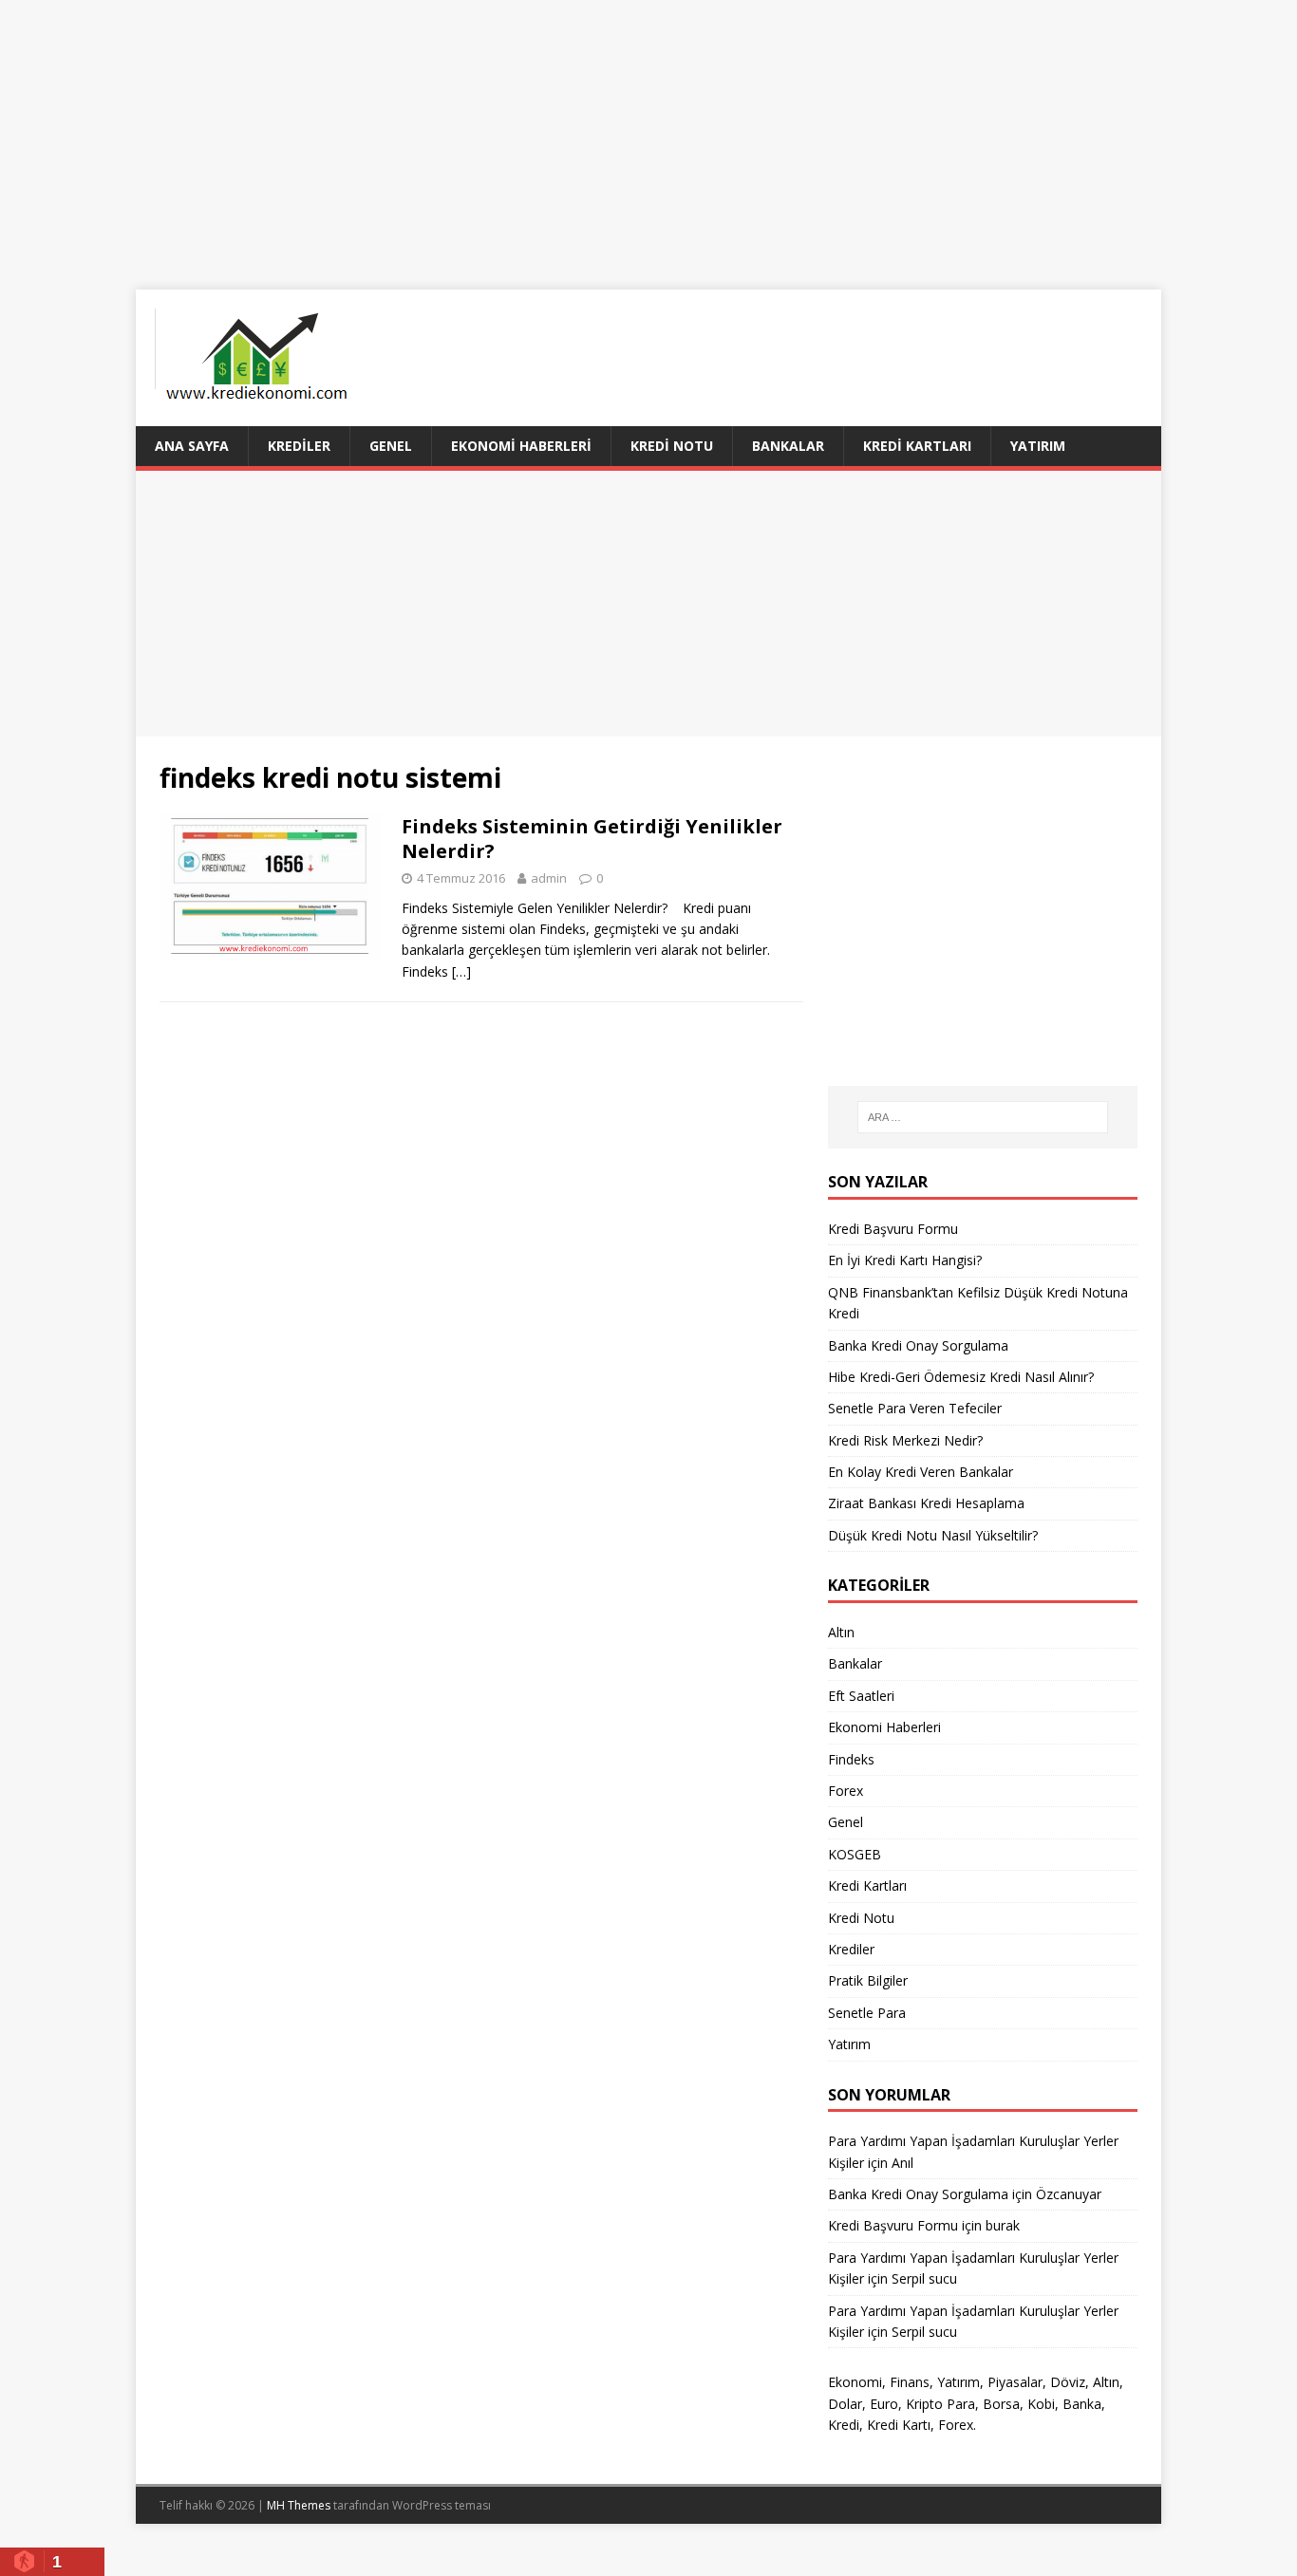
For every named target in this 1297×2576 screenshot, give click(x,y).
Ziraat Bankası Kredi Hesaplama (926, 1503)
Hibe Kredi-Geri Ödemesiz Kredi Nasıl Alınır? (961, 1377)
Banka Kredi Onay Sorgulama (918, 1345)
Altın (841, 1632)
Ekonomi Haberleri (521, 446)
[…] (461, 971)
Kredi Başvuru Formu (893, 1229)
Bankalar (788, 446)
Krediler (299, 446)
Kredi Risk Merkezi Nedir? (905, 1440)
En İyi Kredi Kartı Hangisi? (905, 1260)
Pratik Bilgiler (868, 1980)
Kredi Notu (672, 446)
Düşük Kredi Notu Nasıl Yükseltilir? (933, 1535)
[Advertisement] (648, 133)
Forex (846, 1791)
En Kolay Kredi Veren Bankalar (921, 1472)
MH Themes (299, 2505)
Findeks (851, 1759)
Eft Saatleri (861, 1696)
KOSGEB (855, 1854)
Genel (391, 446)
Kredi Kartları (917, 446)
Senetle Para (867, 2013)
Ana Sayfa (192, 446)
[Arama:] (983, 1117)
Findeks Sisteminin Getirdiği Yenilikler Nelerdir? (592, 839)
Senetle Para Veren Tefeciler (915, 1408)
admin (549, 878)
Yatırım (1038, 446)
